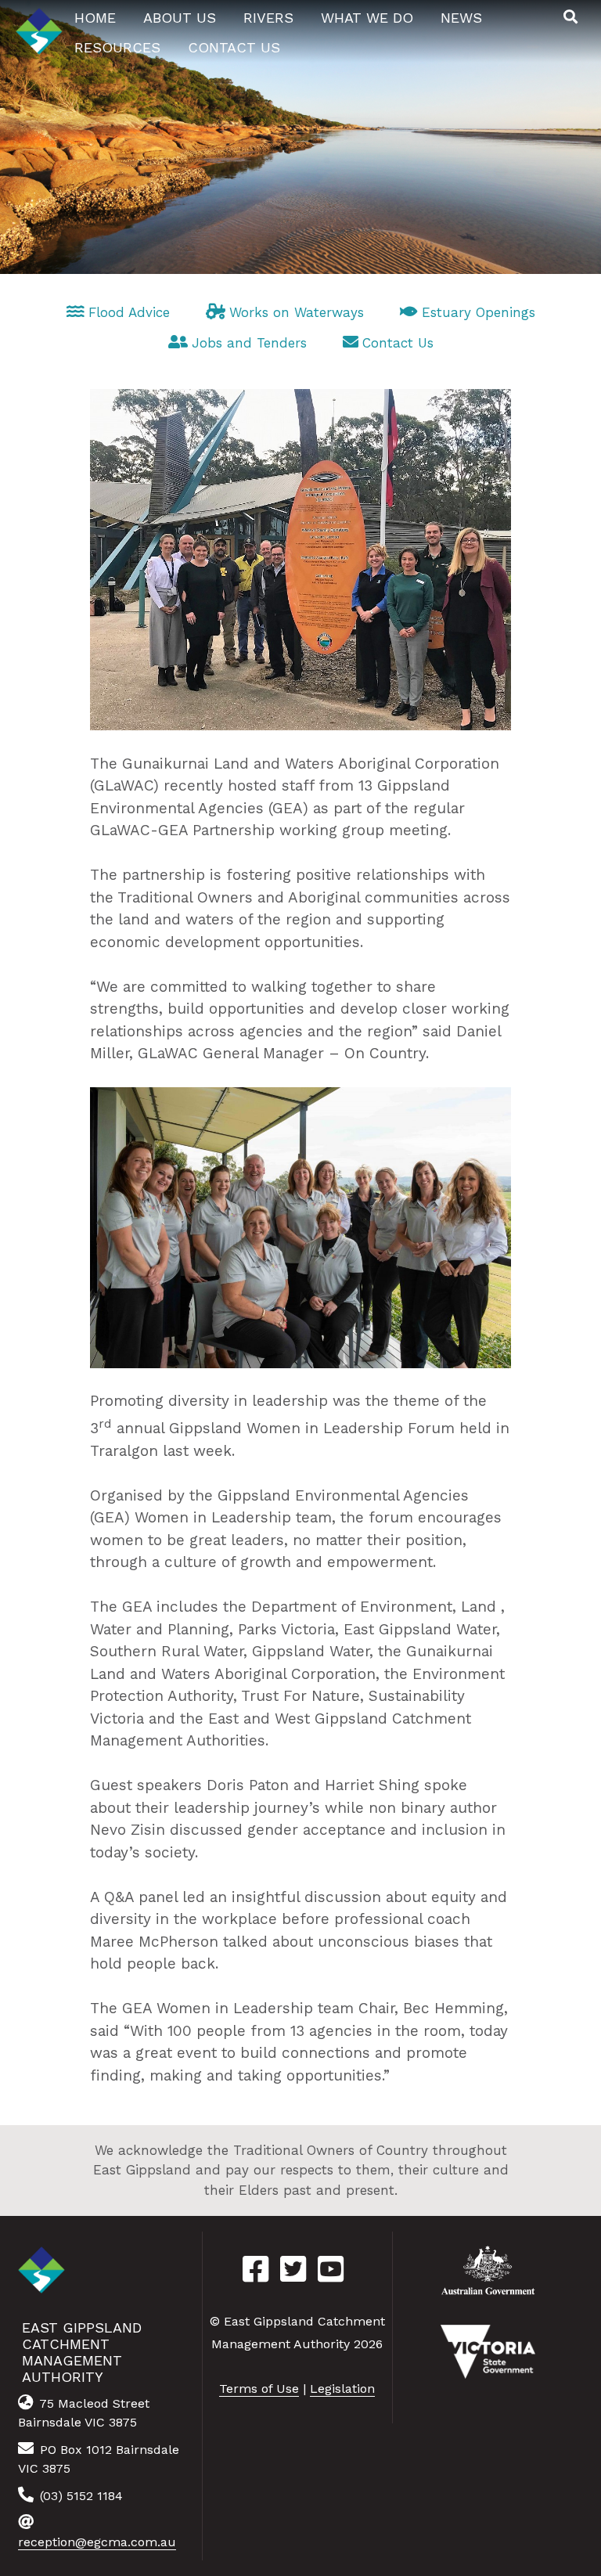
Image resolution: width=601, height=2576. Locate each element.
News (461, 18)
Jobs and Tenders (249, 343)
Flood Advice (129, 312)
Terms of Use (259, 2389)
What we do (367, 18)
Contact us (234, 47)
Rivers (268, 18)
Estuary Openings (479, 312)
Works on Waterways (297, 312)
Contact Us (398, 343)
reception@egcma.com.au (97, 2542)
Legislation (342, 2389)
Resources (117, 47)
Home (95, 18)
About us (180, 18)
